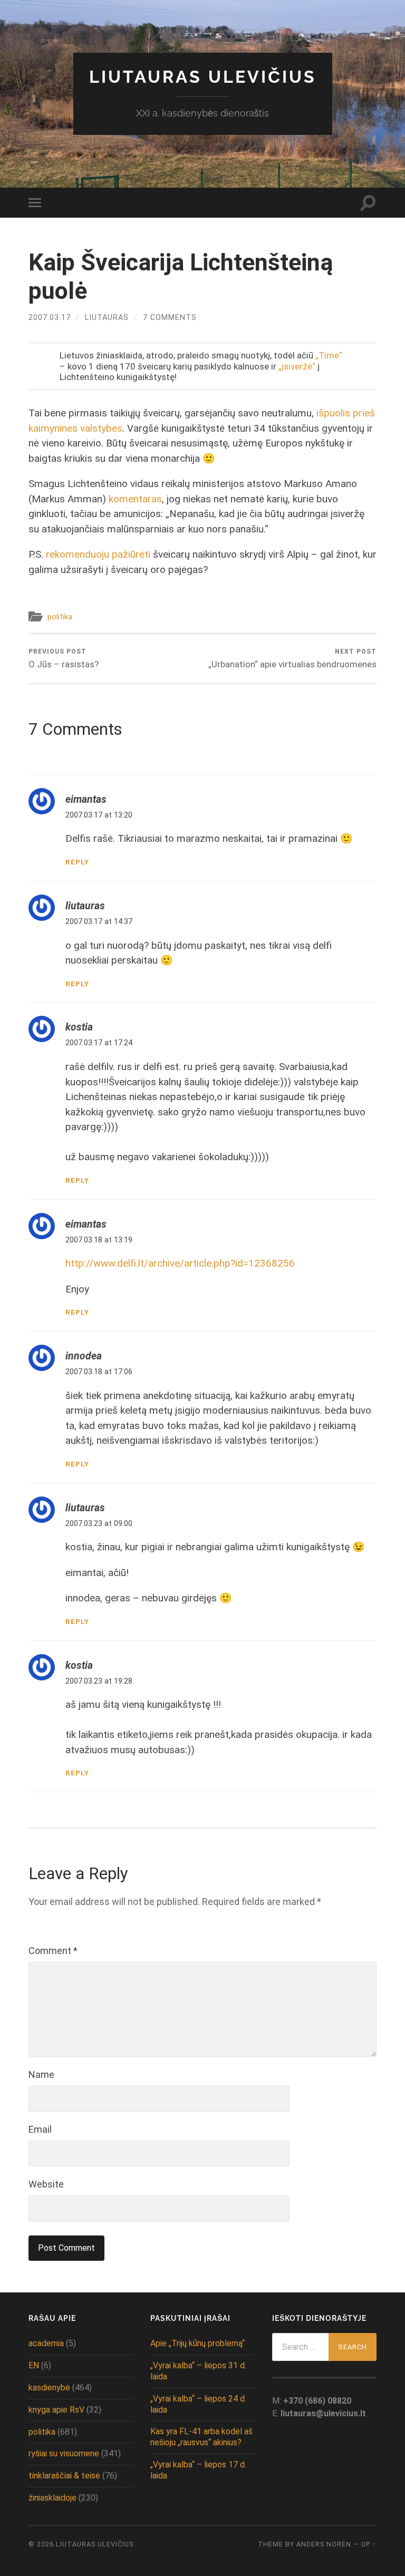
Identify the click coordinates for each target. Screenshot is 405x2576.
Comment (53, 1951)
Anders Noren (324, 2544)
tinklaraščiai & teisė (64, 2476)
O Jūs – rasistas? (64, 659)
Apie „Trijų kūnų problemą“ (197, 2343)
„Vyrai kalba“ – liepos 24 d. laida (198, 2404)
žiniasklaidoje (52, 2498)
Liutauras (107, 318)
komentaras (135, 499)
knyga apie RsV (56, 2410)
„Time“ (329, 355)
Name (41, 2074)
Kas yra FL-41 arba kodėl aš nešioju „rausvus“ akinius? (201, 2437)
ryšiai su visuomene (64, 2453)
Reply (77, 862)
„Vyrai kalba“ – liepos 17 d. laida (198, 2470)
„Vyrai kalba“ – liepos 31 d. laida (198, 2371)
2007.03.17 (50, 318)
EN (34, 2365)
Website (46, 2184)
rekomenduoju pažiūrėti (98, 554)
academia (46, 2343)
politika (60, 617)
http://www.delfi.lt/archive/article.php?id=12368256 (180, 1263)
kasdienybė (49, 2388)
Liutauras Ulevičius (203, 77)
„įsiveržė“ (297, 366)
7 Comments (170, 318)
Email (40, 2129)
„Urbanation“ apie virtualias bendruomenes (292, 659)
